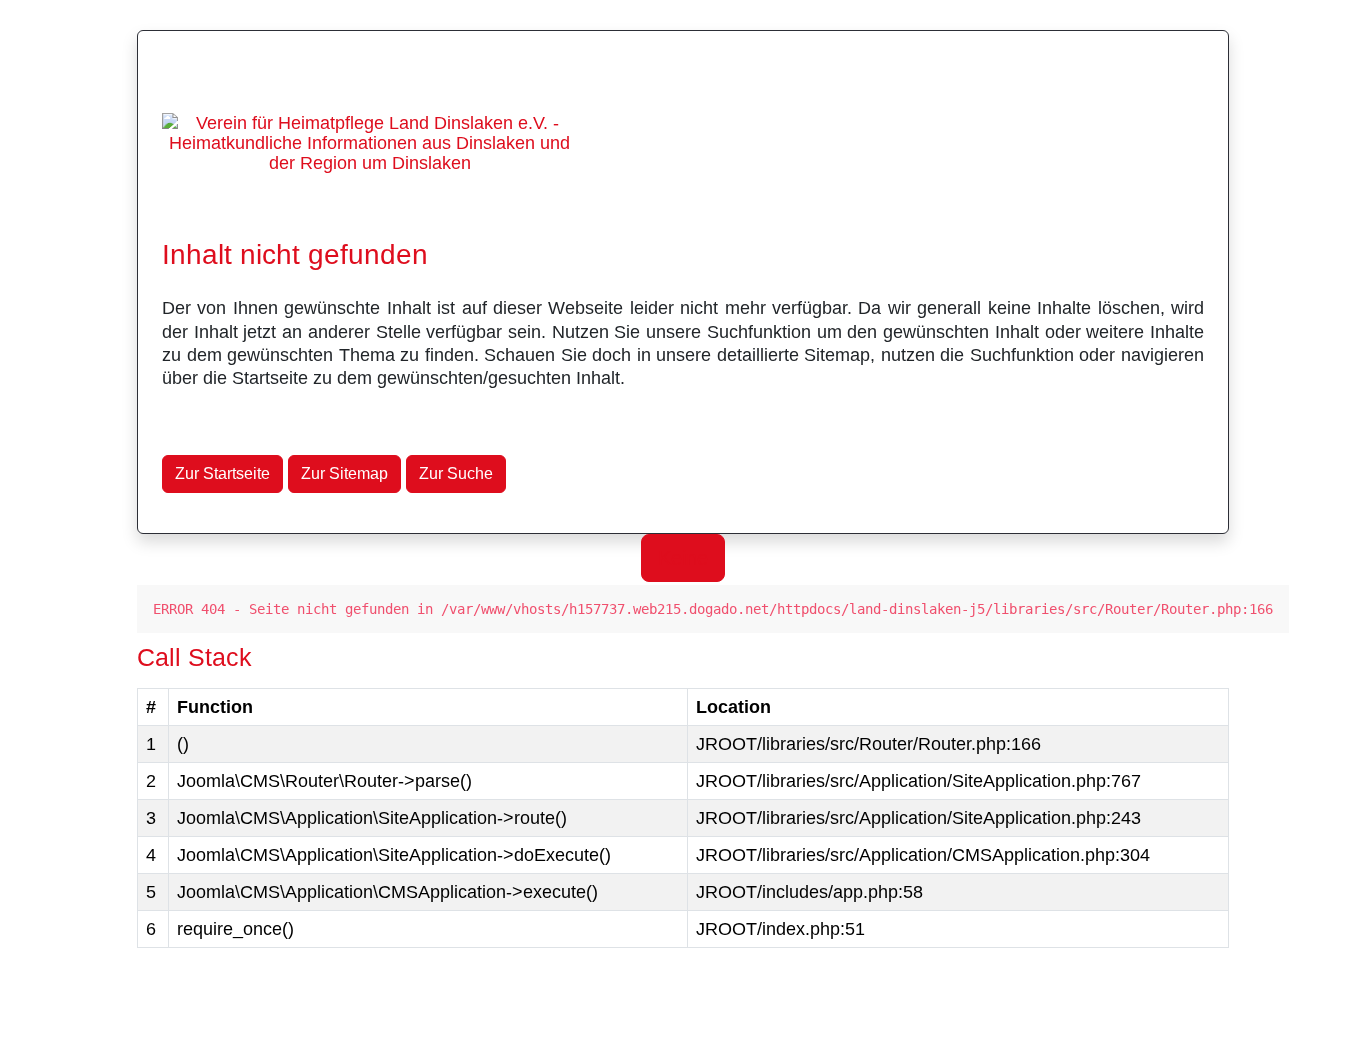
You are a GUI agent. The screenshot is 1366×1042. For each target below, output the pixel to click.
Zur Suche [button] (456, 473)
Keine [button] (683, 558)
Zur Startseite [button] (222, 473)
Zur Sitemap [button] (344, 473)
